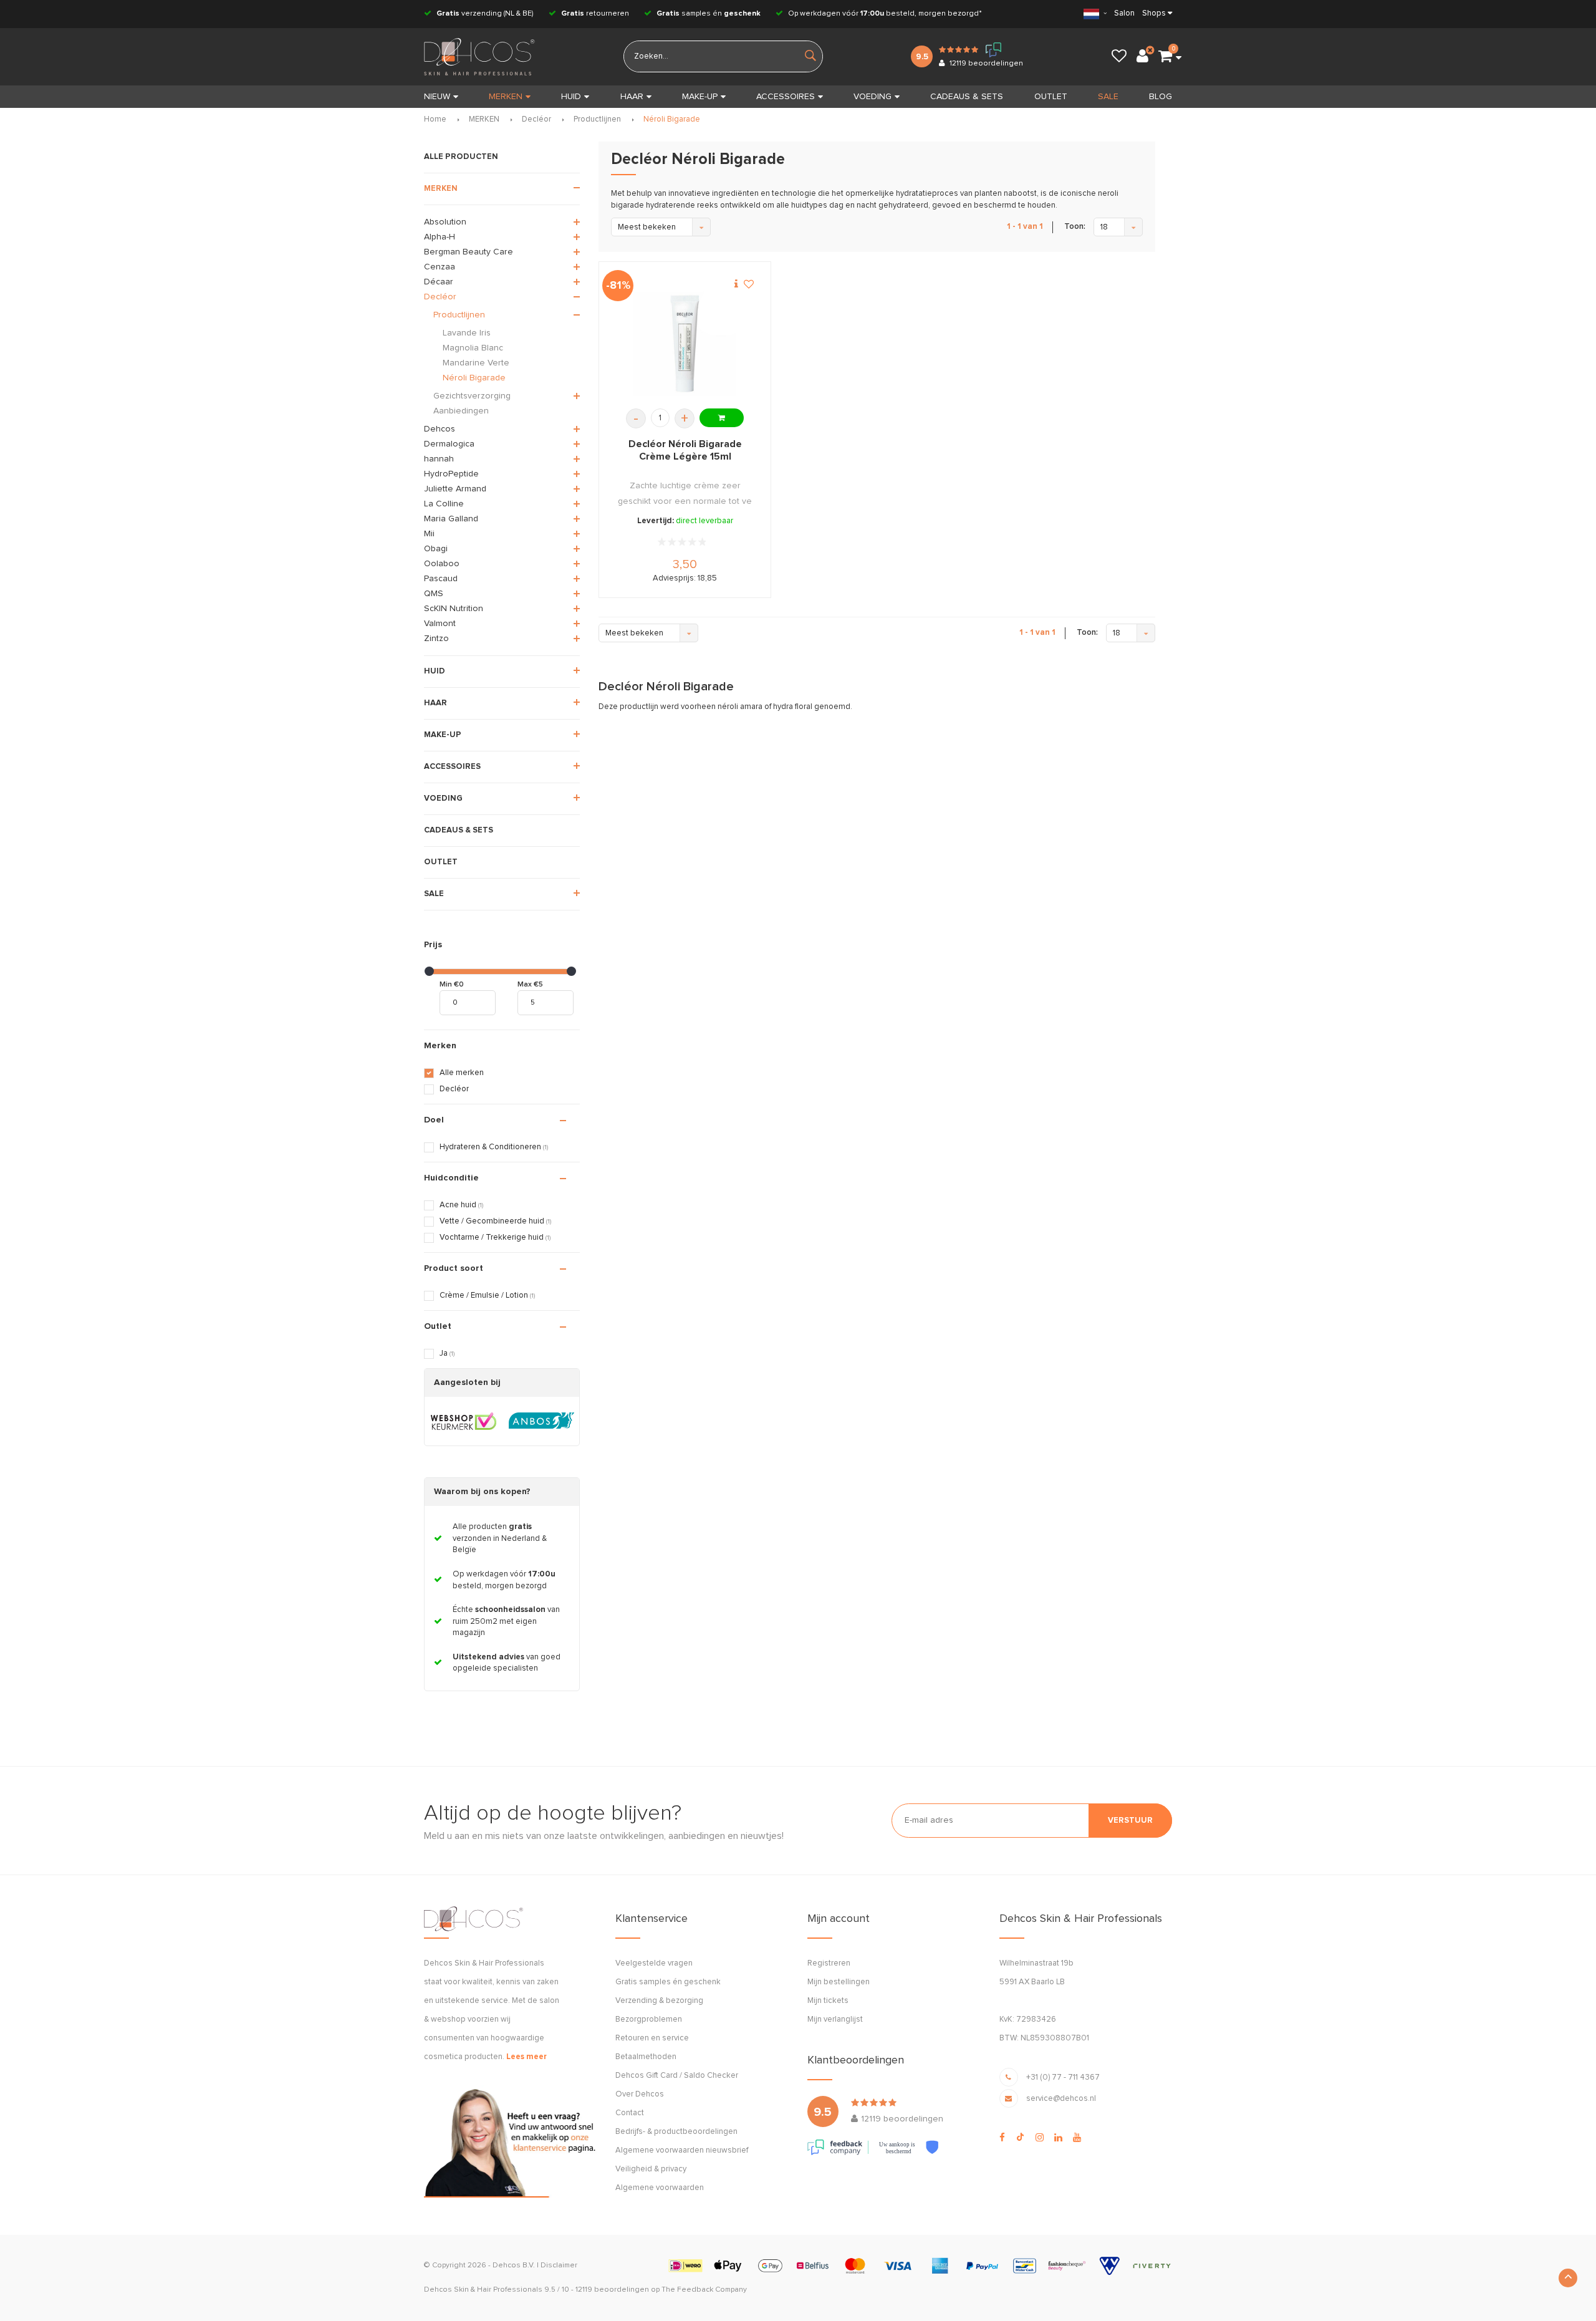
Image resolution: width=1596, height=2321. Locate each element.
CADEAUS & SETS (967, 97)
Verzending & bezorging (659, 2001)
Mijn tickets (828, 2001)
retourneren (595, 14)
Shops (1154, 13)
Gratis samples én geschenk (668, 1982)
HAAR (632, 97)
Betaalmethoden (646, 2057)
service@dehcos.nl (1061, 2099)
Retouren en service (652, 2038)
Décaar (439, 282)
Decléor (536, 119)
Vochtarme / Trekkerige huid (495, 1238)
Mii (429, 534)
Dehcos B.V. (514, 2266)
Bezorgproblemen (649, 2019)
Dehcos (440, 429)
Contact (630, 2113)
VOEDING (873, 97)
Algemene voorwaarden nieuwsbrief (682, 2150)
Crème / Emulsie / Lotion (487, 1296)
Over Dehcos (640, 2094)
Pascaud (441, 579)
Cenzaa (440, 267)
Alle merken (462, 1073)
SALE (1108, 97)
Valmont (440, 624)
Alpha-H (440, 237)
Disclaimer (559, 2266)
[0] (1165, 57)
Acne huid (461, 1205)
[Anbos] (541, 1421)
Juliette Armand (455, 489)
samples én (709, 14)
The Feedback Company (704, 2290)
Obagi (436, 549)
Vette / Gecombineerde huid (495, 1221)
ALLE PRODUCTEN (461, 157)
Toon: (1075, 227)
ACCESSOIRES (786, 97)
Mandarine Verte (476, 363)
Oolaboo (442, 564)
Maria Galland (451, 519)
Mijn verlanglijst (835, 2019)
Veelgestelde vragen (654, 1963)
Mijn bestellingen (839, 1982)
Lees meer (526, 2057)
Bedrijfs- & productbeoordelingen (676, 2132)
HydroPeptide (451, 474)
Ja (447, 1354)
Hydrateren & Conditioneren (494, 1147)
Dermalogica (449, 444)
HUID (571, 97)
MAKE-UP (700, 97)
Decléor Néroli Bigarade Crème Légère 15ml (685, 450)
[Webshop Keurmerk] (464, 1421)
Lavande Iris (467, 333)
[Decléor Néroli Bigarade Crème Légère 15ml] (685, 344)
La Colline (444, 504)
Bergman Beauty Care (469, 252)
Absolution (445, 222)
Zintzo (436, 639)
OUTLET (1051, 97)
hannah (439, 459)
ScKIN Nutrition (454, 609)
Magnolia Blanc (473, 348)
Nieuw (437, 97)
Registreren (829, 1963)
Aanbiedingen (461, 411)
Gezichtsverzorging (472, 396)
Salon (1124, 13)
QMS (434, 594)
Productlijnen (597, 119)
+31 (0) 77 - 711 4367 (1063, 2077)
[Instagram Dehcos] (1040, 2138)
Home (435, 119)
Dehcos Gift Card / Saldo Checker (677, 2076)
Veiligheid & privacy (651, 2169)
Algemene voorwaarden (660, 2188)
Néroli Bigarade (672, 119)
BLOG (1161, 97)
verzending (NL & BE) (485, 14)
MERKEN (506, 97)
